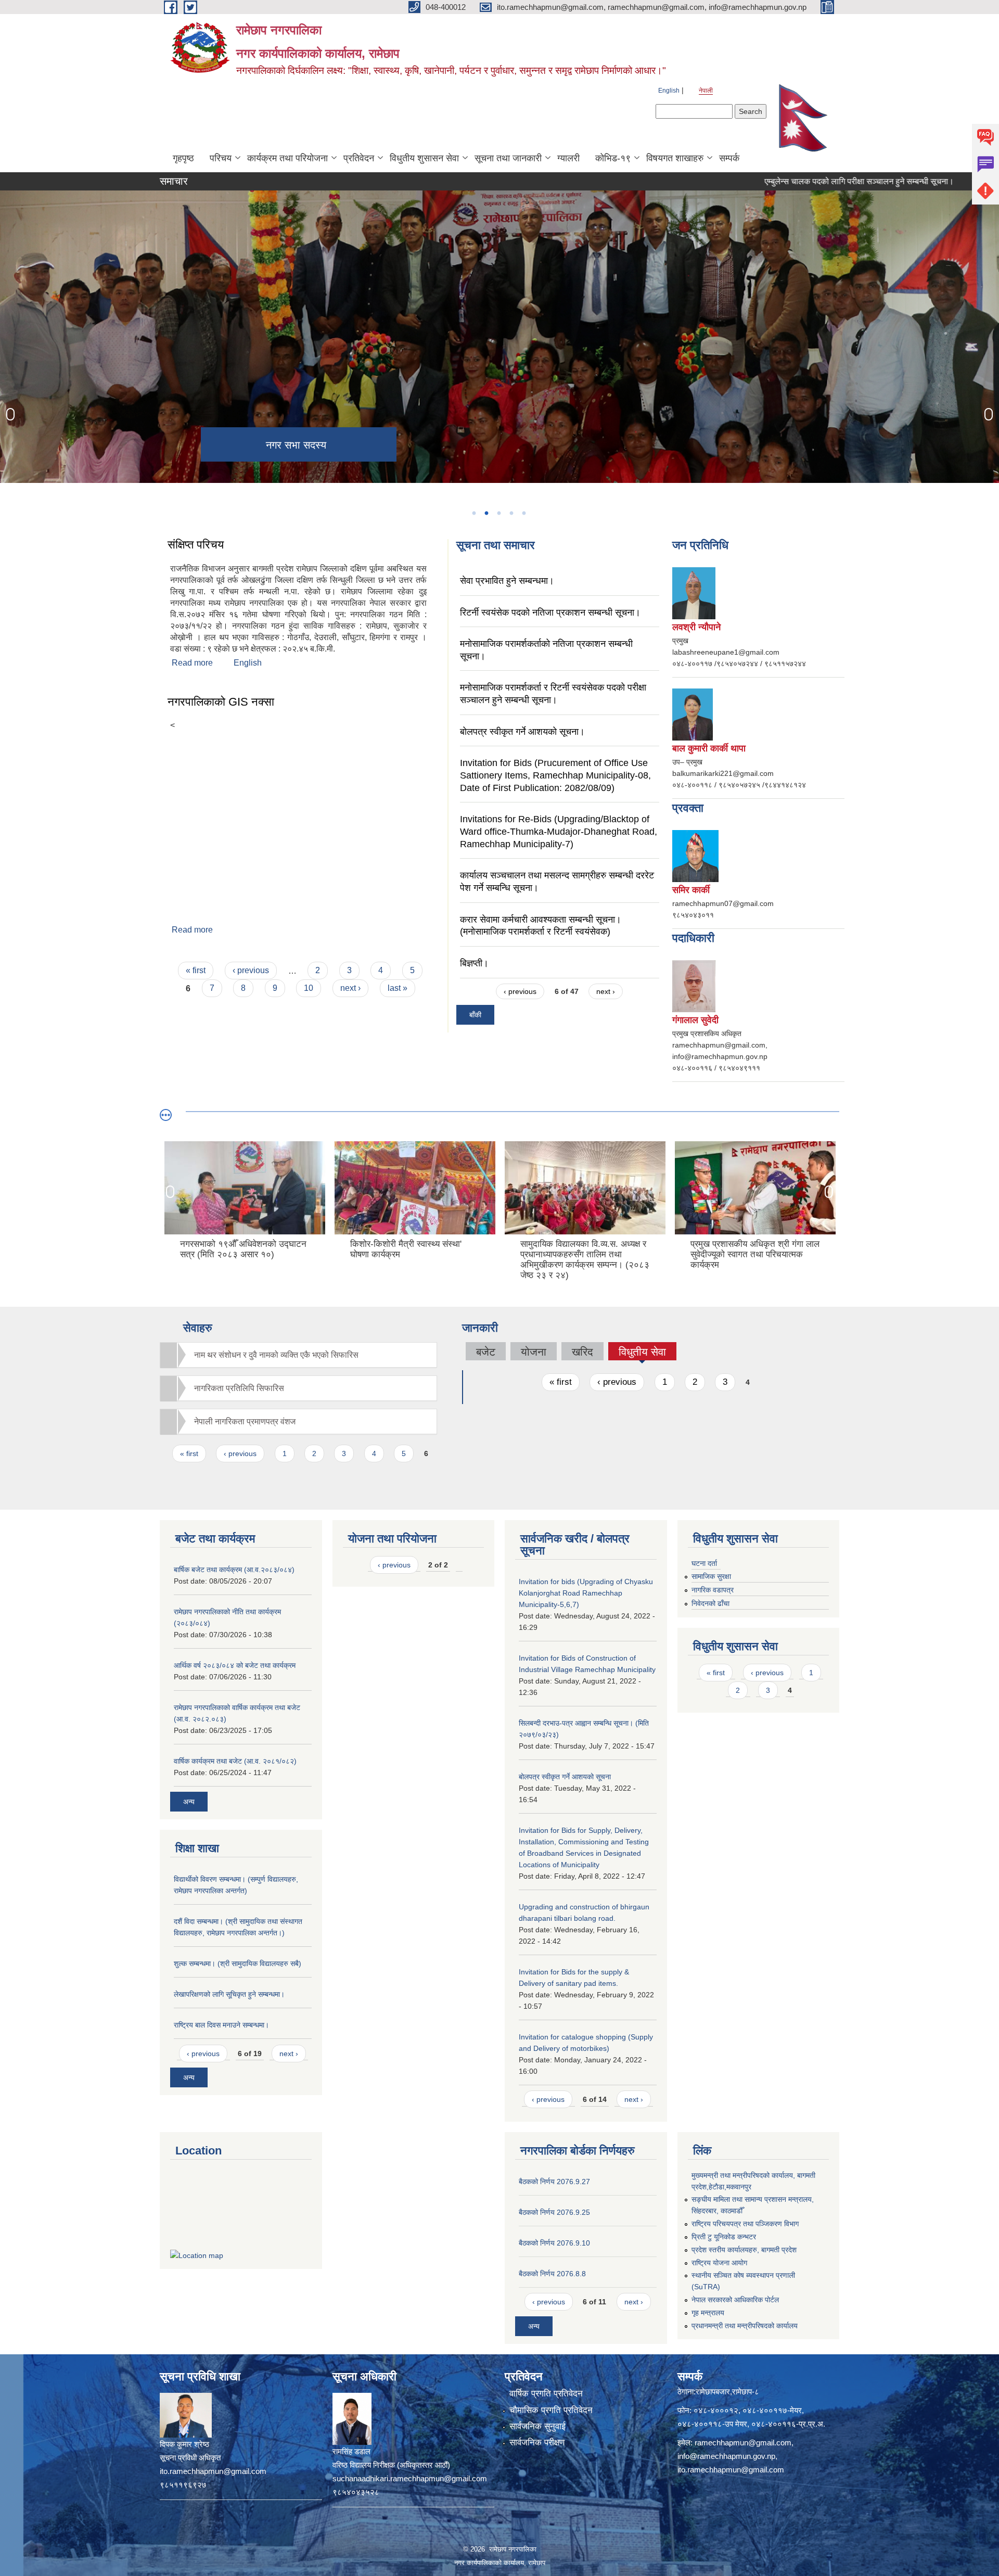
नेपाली (706, 91)
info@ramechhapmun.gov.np (726, 2456)
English (669, 91)
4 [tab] (511, 513)
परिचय (221, 158)
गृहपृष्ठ (183, 158)
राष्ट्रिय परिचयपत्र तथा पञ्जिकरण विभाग (745, 2224)
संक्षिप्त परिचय (196, 545)
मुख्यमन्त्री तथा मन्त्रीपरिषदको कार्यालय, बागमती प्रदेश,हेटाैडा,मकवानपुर (753, 2181)
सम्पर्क (729, 158)
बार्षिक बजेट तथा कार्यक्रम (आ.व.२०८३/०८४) (234, 1570)
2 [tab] (486, 513)
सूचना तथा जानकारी (508, 158)
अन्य (189, 1802)
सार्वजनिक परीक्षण (537, 2443)
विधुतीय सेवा (642, 1353)
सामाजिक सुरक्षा (711, 1576)
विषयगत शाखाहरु (675, 158)
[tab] (298, 1355)
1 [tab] (473, 513)
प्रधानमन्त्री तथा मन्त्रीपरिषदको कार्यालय (745, 2326)
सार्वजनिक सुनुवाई (537, 2426)
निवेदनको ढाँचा (710, 1603)
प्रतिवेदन (359, 158)
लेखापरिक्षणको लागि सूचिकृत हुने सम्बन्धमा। (229, 1994)
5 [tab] (523, 513)
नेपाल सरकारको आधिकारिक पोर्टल (735, 2300)
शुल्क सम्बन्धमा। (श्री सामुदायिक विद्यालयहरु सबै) (238, 1963)
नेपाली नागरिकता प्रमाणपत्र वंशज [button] (245, 1421)
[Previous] (10, 414)
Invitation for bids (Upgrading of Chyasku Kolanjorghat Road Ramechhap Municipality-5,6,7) (586, 1593)
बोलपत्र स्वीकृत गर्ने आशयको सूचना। (522, 732)
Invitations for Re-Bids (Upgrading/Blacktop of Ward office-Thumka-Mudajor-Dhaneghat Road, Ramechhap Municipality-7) (559, 831)
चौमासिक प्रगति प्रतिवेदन (551, 2410)
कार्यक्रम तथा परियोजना (287, 158)
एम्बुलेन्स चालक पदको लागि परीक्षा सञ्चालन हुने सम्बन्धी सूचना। (788, 181)
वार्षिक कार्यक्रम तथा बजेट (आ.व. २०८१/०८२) (235, 1761)
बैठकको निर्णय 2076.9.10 (554, 2243)
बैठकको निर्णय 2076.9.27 (554, 2182)
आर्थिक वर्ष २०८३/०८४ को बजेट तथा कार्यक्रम (235, 1665)
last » (398, 988)
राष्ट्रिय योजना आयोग (719, 2263)
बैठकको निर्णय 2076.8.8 (552, 2274)
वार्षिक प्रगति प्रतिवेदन (546, 2394)
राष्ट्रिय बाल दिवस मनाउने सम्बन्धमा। (221, 2025)
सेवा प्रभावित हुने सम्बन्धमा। (507, 581)
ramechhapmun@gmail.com (743, 2443)
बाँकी (475, 1015)
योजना (534, 1352)
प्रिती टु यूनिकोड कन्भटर (724, 2237)
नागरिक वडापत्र (713, 1590)
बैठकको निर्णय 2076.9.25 (554, 2212)
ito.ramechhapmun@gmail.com (731, 2470)
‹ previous (251, 970)
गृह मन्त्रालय (708, 2313)
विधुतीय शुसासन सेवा (424, 158)
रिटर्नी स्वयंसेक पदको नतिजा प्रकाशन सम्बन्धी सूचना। (550, 613)
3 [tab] (498, 513)
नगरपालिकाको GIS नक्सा (221, 702)
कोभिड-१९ (613, 158)
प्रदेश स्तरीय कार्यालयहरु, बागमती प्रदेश (744, 2250)
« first (196, 970)
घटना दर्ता (704, 1563)
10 (309, 988)
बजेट (486, 1352)
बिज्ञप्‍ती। (474, 963)
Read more (192, 663)
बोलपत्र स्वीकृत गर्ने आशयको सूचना (565, 1777)
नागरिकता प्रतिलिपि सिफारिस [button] (239, 1388)
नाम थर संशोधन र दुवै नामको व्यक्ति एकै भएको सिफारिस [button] (276, 1355)
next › (350, 988)
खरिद (582, 1352)
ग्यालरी (568, 158)
